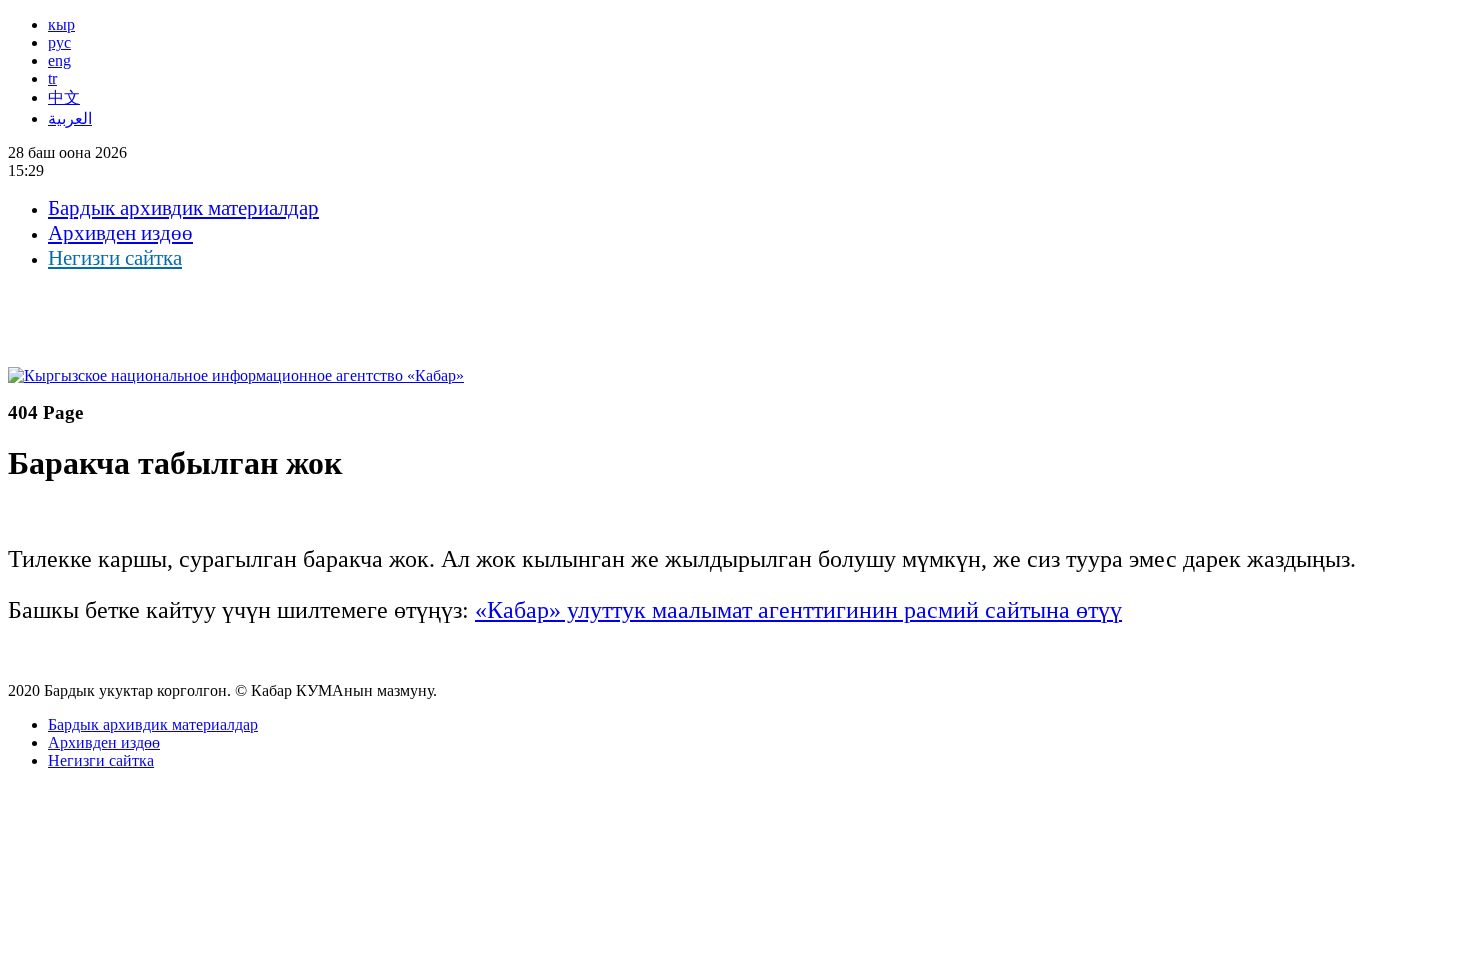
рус (59, 42)
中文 (64, 97)
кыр (61, 24)
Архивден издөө (120, 233)
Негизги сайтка (115, 258)
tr (52, 78)
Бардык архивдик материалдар (183, 208)
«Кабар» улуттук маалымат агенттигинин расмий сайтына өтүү (798, 610)
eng (59, 60)
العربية (70, 118)
